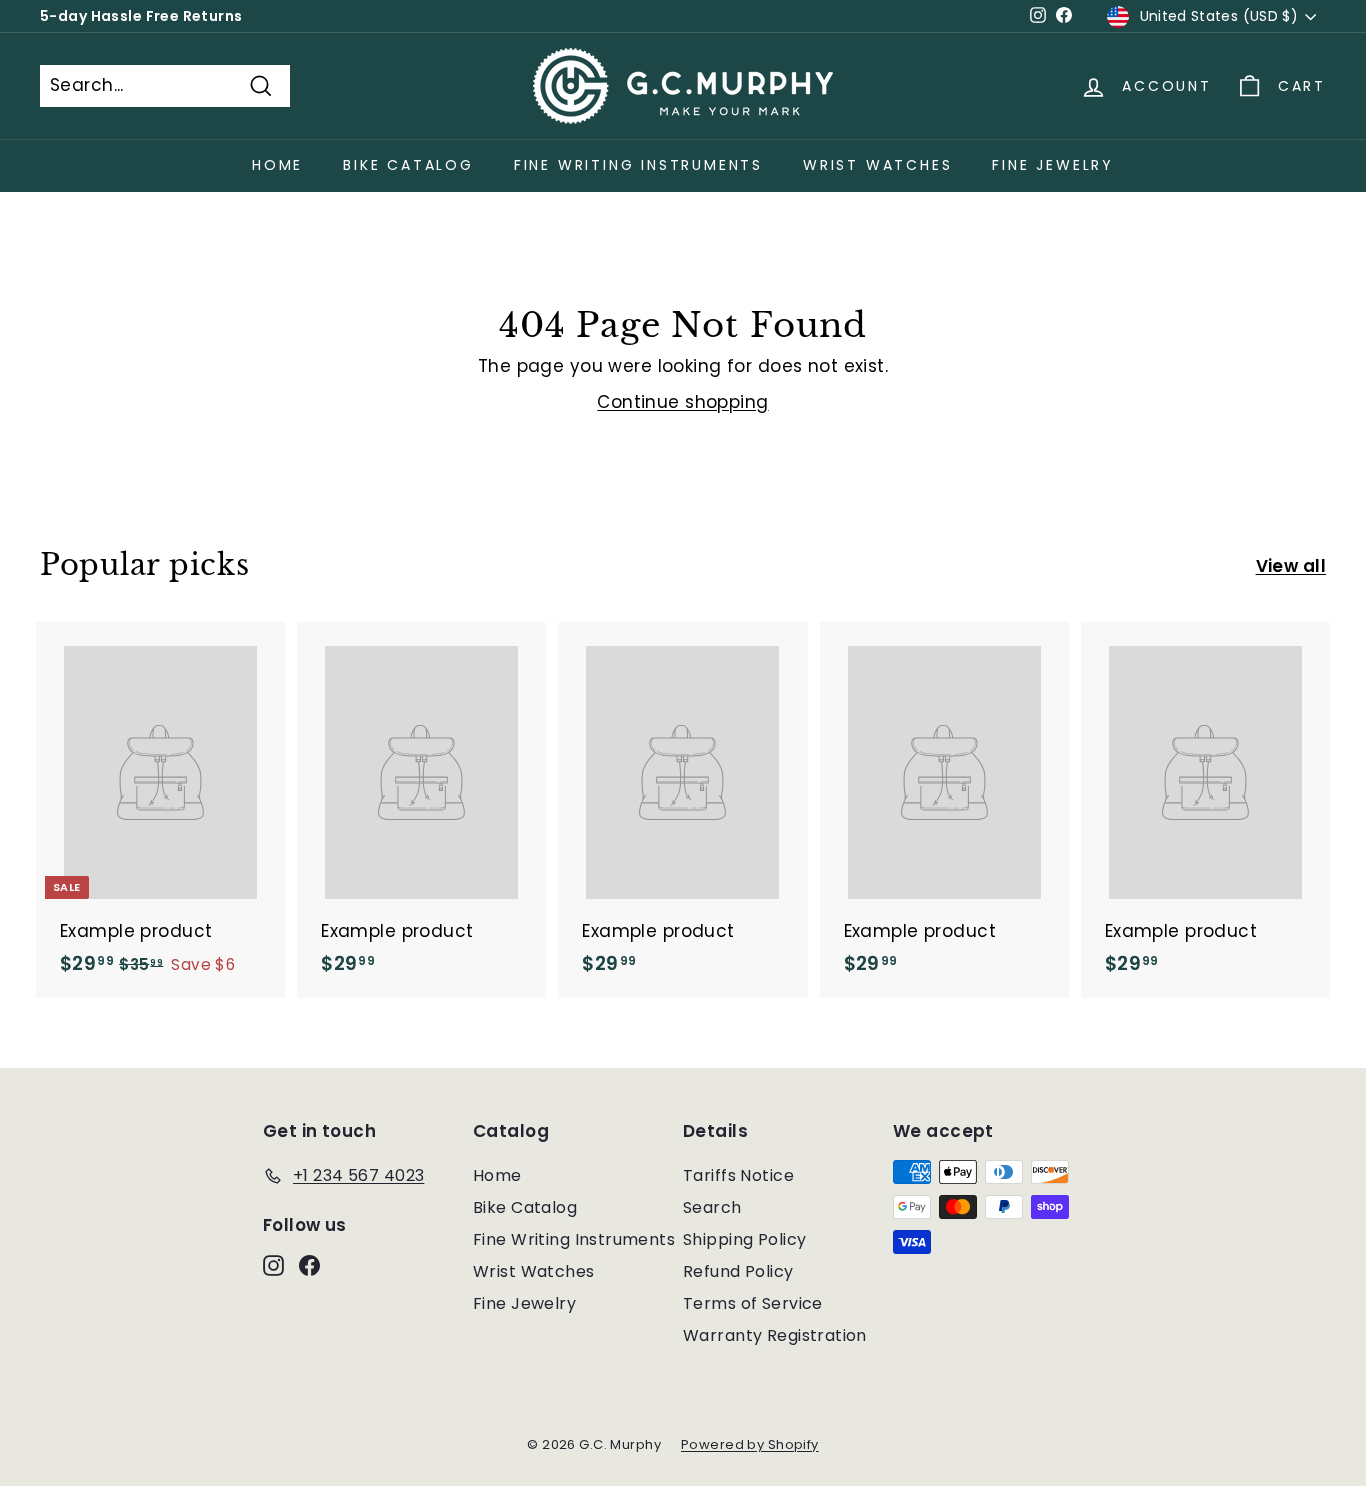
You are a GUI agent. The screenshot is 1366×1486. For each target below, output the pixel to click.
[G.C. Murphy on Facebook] (309, 1265)
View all (1291, 566)
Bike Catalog (408, 165)
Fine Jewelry (1053, 165)
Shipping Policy (744, 1239)
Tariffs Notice (738, 1175)
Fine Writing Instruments (638, 165)
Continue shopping (682, 402)
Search (712, 1207)
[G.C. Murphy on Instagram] (273, 1265)
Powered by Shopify (750, 1444)
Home (277, 165)
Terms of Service (753, 1303)
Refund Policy (738, 1271)
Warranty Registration (775, 1335)
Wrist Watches (877, 165)
